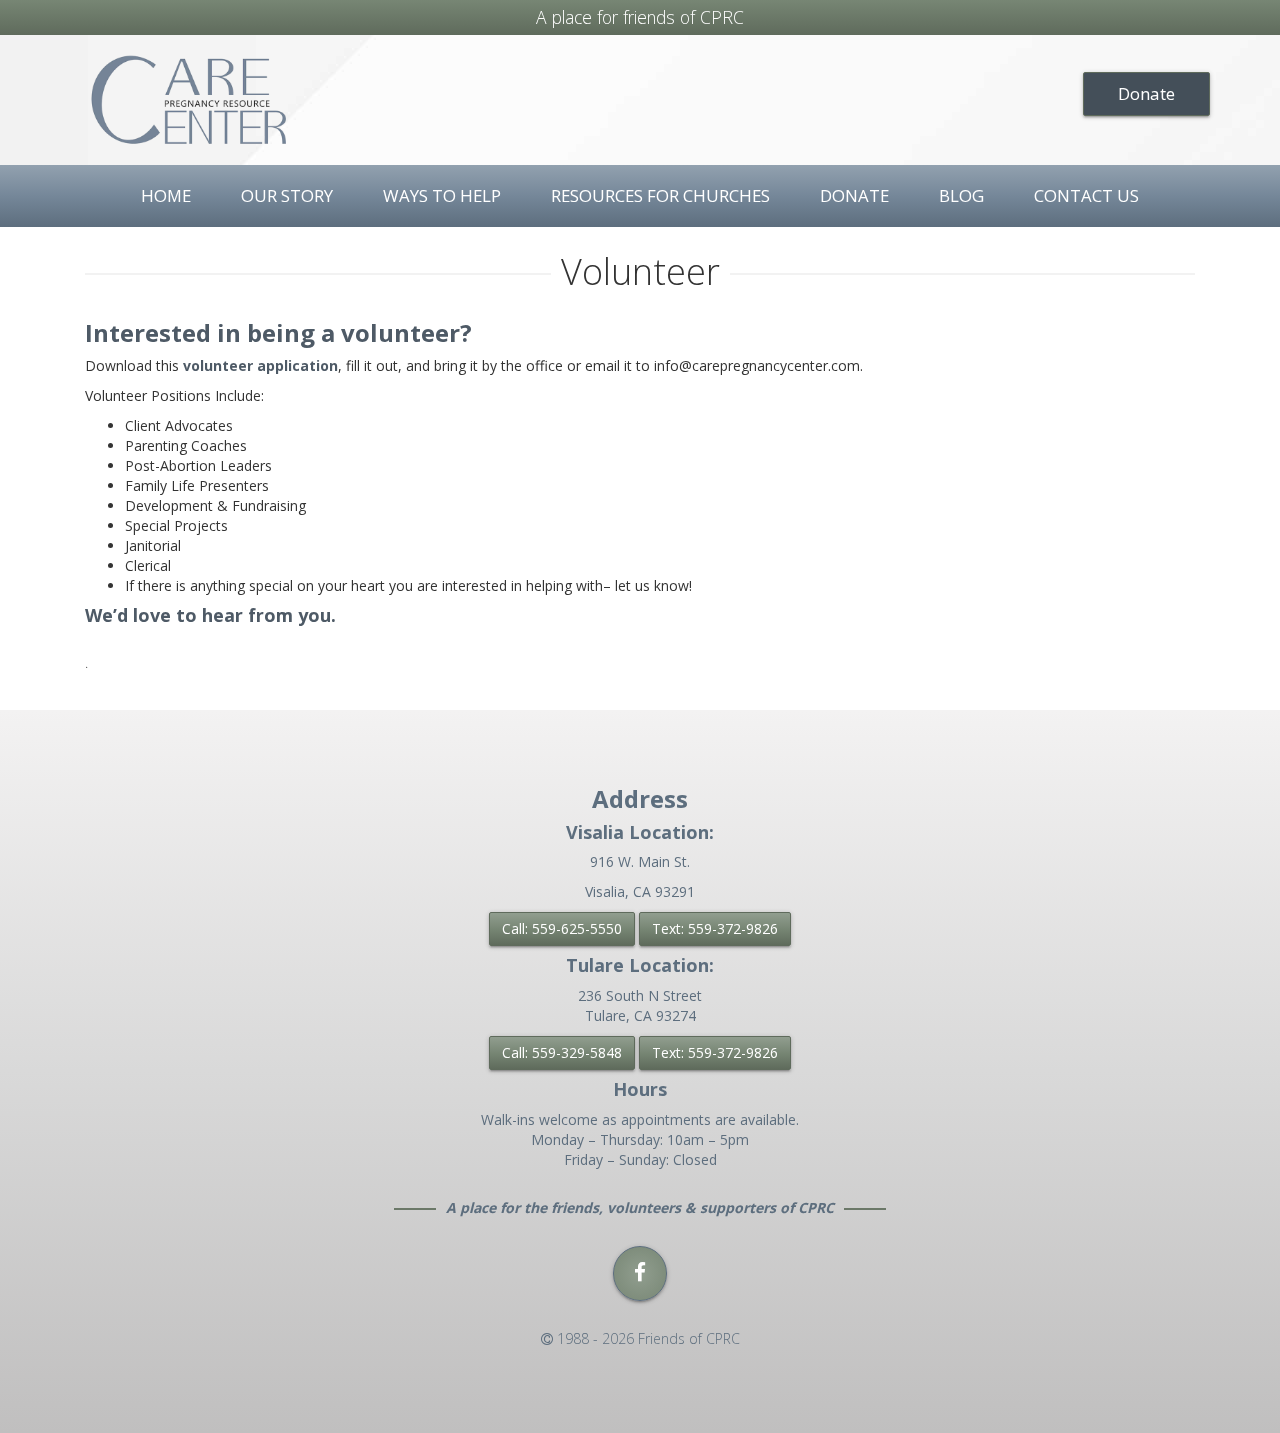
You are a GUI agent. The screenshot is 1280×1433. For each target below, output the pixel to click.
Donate (1146, 93)
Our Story (287, 195)
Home (166, 195)
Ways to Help (442, 195)
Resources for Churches (660, 195)
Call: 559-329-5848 (562, 1052)
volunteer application (260, 365)
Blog (961, 195)
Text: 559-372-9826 (715, 928)
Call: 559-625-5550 (562, 928)
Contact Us (1086, 195)
